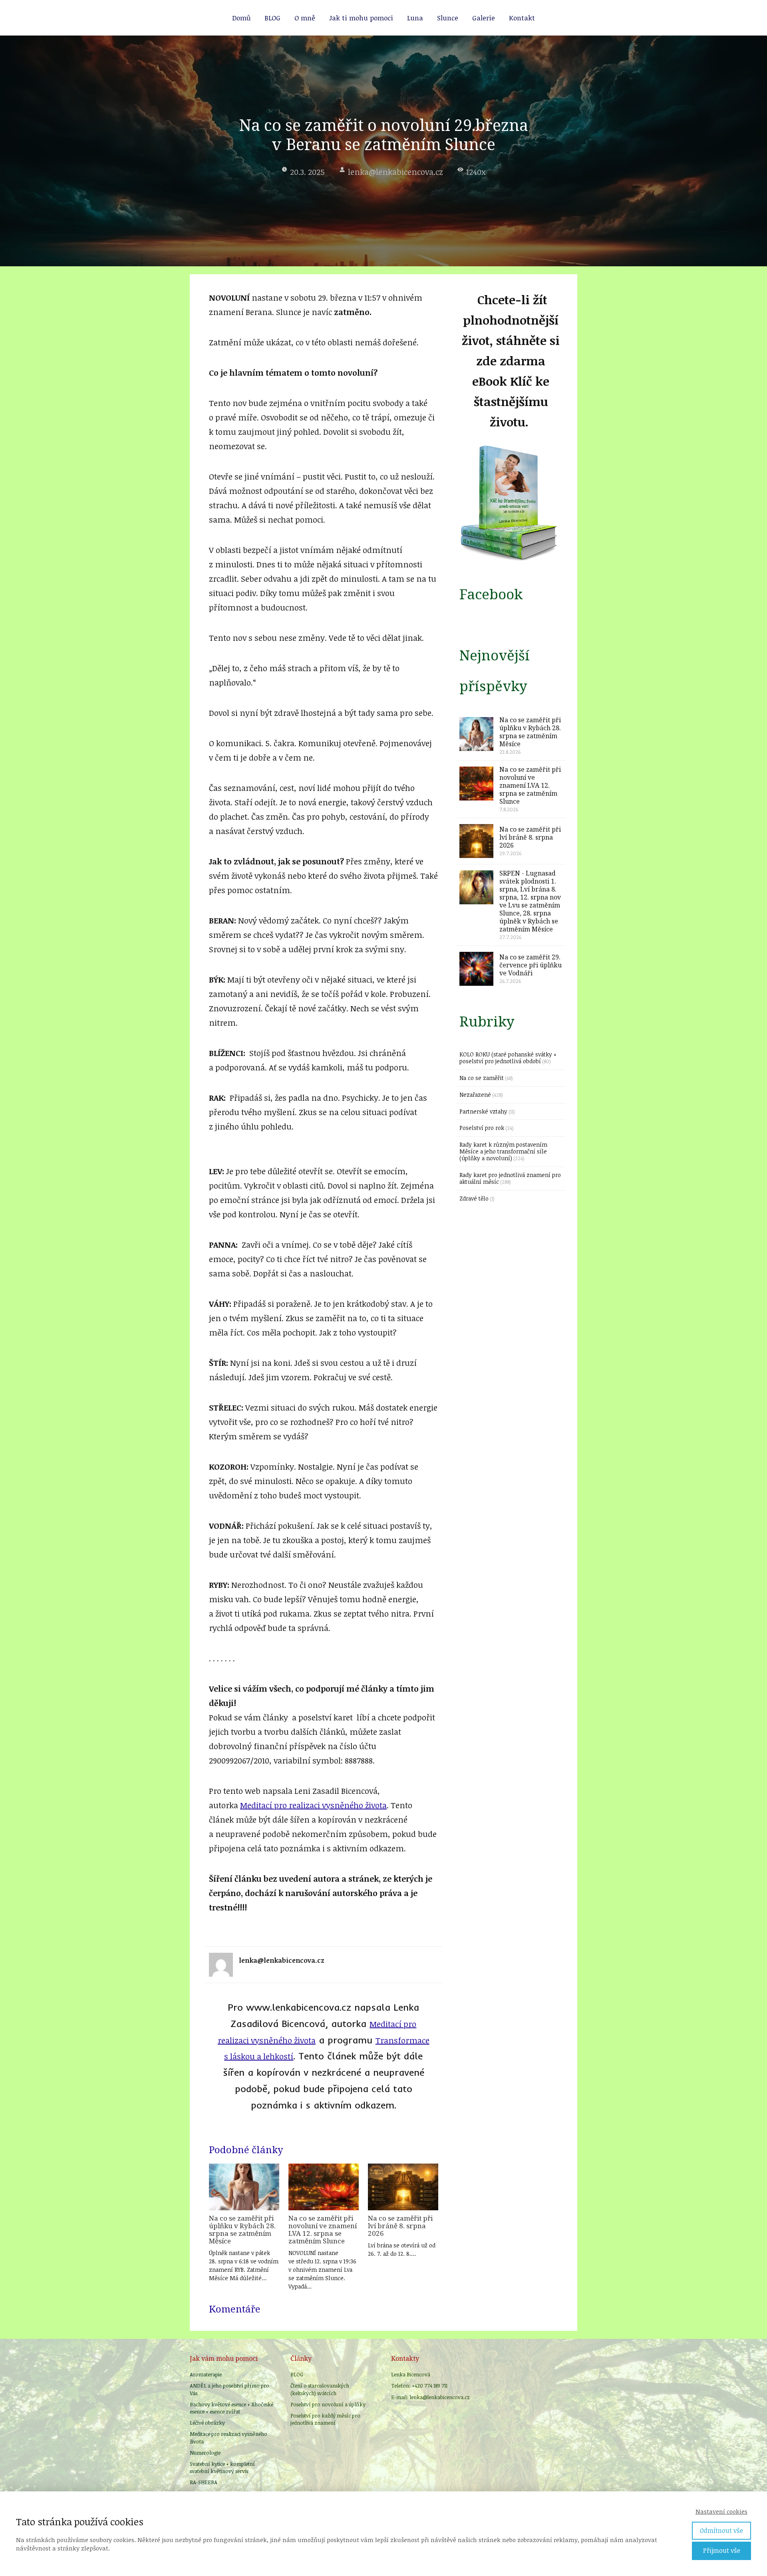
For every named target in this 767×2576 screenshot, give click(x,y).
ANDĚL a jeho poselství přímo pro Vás (230, 2389)
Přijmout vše (722, 2550)
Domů (241, 18)
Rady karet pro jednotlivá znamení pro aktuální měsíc (510, 1178)
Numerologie (205, 2453)
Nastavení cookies (721, 2511)
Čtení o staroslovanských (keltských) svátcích (320, 2389)
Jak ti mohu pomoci (361, 18)
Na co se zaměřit (482, 1078)
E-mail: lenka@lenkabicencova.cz (430, 2397)
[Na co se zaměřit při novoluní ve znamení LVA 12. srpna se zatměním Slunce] (324, 2187)
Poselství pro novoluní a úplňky (328, 2404)
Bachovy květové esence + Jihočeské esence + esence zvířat (231, 2408)
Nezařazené (475, 1095)
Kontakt (522, 18)
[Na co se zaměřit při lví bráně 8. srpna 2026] (403, 2187)
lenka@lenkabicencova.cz (395, 172)
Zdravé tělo (474, 1198)
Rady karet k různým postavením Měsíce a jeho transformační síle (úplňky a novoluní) (503, 1151)
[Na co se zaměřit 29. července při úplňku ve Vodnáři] (476, 969)
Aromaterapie (206, 2374)
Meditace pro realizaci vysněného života (229, 2437)
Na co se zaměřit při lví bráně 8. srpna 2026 (400, 2226)
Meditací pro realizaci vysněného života (313, 1805)
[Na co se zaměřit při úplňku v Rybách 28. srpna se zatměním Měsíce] (244, 2187)
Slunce (448, 18)
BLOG (272, 18)
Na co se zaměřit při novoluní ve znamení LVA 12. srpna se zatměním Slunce (323, 2229)
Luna (415, 18)
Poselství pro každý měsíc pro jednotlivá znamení (325, 2419)
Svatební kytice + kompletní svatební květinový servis (222, 2467)
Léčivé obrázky (207, 2423)
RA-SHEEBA (204, 2482)
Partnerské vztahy (483, 1111)
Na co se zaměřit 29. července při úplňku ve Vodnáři (531, 965)
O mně (305, 18)
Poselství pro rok (482, 1128)
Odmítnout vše (721, 2530)
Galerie (484, 18)
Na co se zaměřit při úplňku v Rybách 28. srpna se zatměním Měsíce (242, 2229)
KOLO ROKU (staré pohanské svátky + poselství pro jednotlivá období (508, 1058)
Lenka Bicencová (411, 2374)
